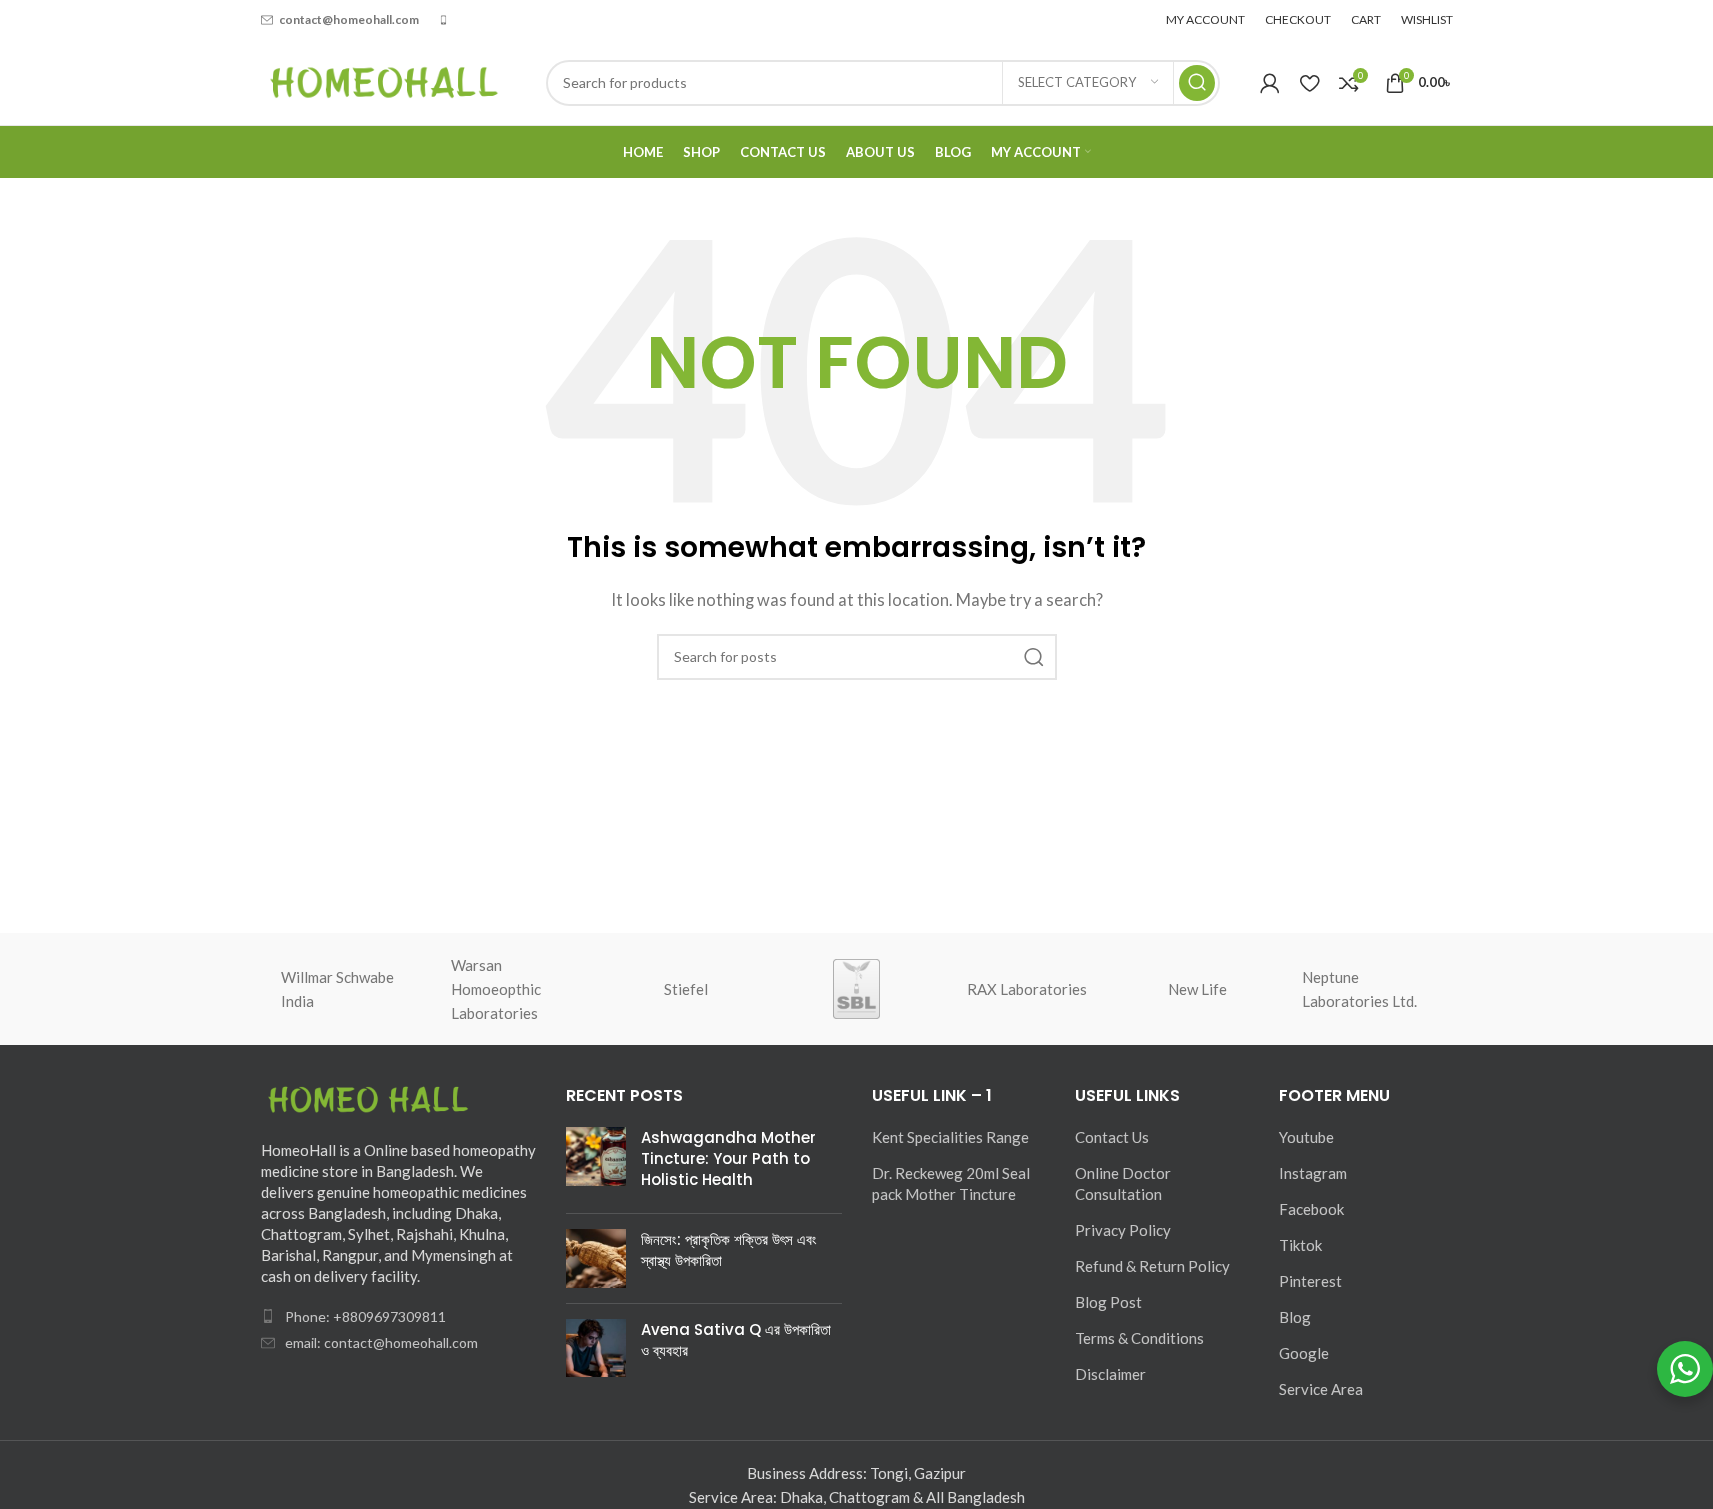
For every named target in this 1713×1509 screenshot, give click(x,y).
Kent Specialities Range (950, 1137)
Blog (1295, 1317)
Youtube (1306, 1137)
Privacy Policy (1123, 1230)
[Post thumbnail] (596, 1162)
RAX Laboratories (1027, 989)
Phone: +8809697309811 (365, 1316)
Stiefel (686, 989)
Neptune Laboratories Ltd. (1359, 989)
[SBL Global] (856, 989)
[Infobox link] (340, 19)
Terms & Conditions (1139, 1338)
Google (1304, 1353)
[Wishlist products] (1309, 83)
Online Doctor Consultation (1123, 1183)
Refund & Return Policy (1152, 1266)
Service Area (1321, 1389)
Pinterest (1310, 1281)
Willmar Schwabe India (337, 989)
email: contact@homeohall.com (381, 1342)
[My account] (1270, 83)
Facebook (1311, 1209)
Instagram (1313, 1173)
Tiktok (1300, 1245)
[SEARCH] (1197, 83)
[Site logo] (383, 80)
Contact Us (1112, 1137)
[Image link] (371, 1100)
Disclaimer (1110, 1374)
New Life (1197, 989)
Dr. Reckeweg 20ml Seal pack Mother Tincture (951, 1183)
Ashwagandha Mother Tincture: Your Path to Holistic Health (728, 1158)
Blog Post (1108, 1302)
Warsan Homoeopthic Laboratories (496, 989)
